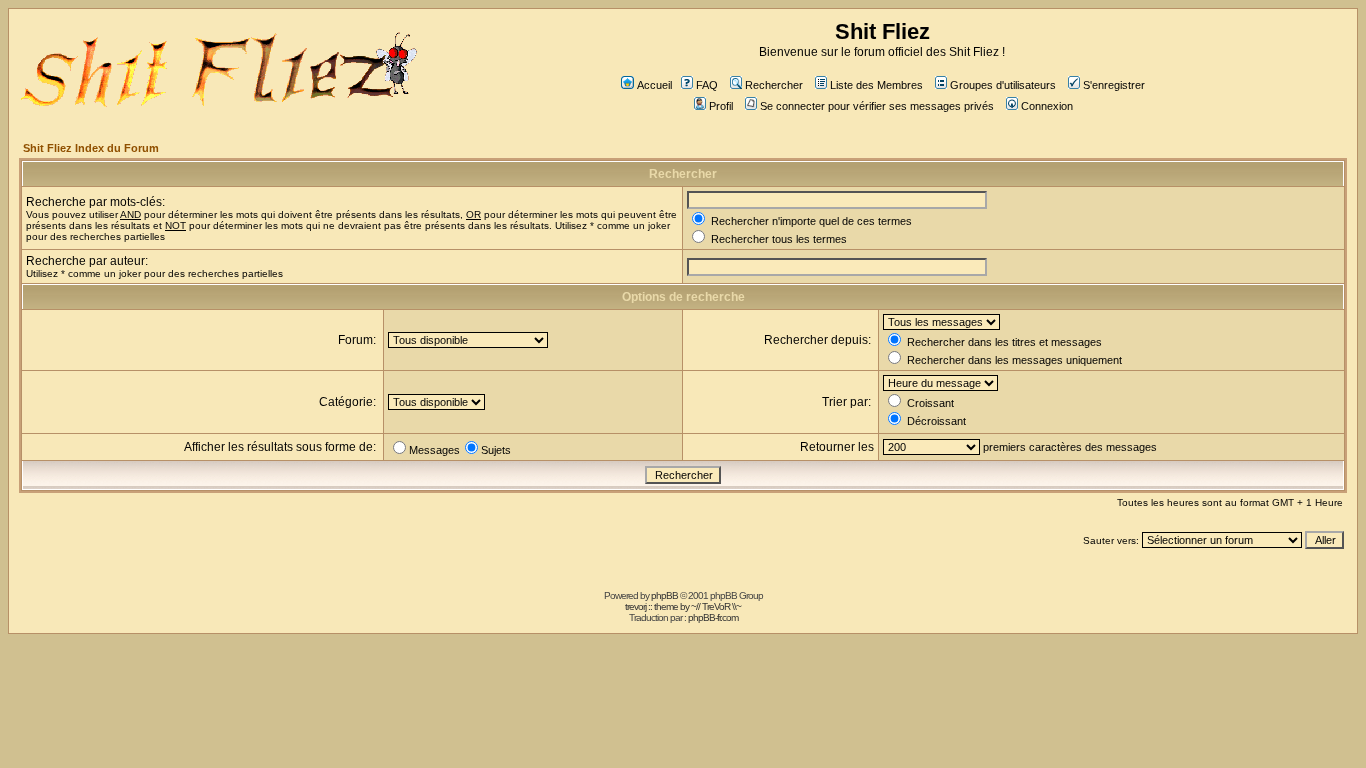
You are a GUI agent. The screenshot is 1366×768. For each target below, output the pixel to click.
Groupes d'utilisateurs (1003, 85)
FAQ (707, 85)
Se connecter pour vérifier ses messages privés (877, 106)
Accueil (654, 85)
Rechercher (774, 85)
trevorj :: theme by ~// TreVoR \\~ (683, 606)
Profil (721, 106)
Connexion (1047, 106)
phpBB (664, 595)
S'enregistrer (1114, 85)
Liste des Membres (876, 85)
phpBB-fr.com (713, 617)
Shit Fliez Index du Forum (91, 148)
